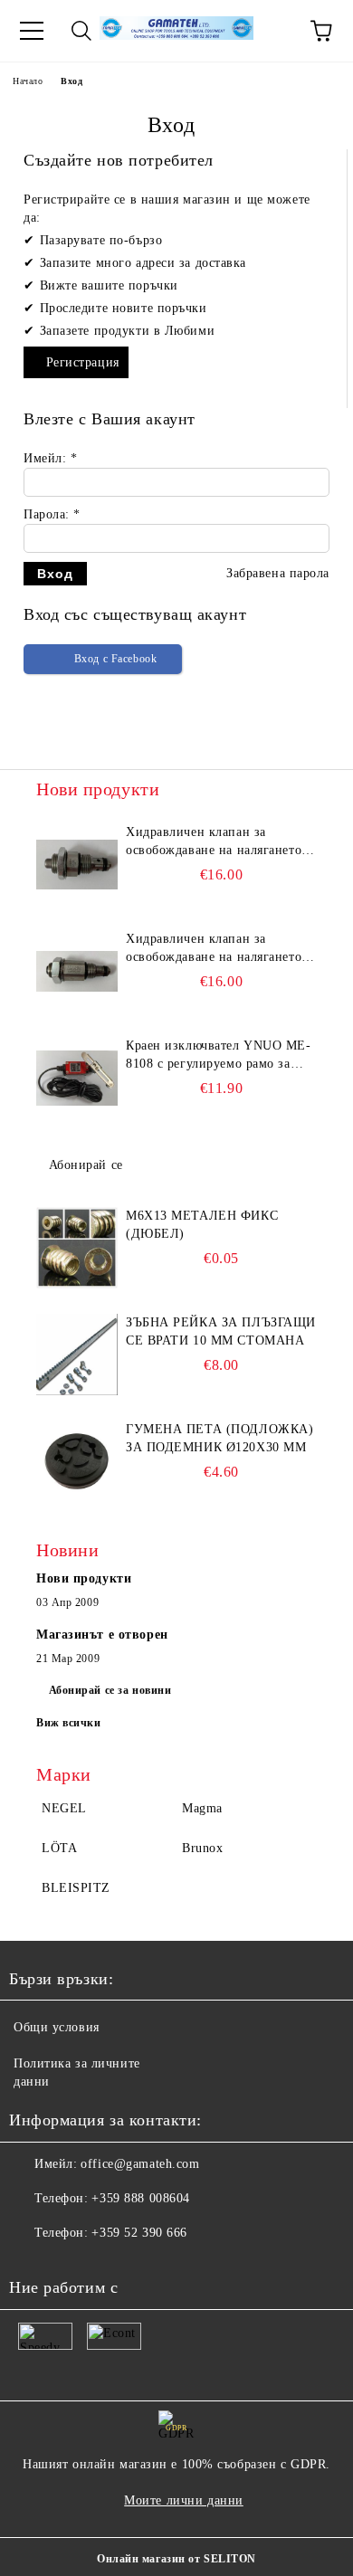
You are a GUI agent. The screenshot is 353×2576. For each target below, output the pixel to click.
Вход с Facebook (115, 659)
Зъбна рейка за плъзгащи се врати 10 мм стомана (221, 1331)
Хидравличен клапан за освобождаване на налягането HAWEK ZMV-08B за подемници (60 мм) (214, 842)
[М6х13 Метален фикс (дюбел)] (77, 1248)
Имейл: (50, 458)
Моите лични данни (184, 2500)
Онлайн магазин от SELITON (176, 2559)
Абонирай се (86, 1165)
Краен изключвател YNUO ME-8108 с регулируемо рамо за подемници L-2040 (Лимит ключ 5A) (219, 1056)
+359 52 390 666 (139, 2233)
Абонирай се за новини (110, 1690)
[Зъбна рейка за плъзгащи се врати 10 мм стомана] (77, 1355)
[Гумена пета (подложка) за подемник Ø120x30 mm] (77, 1461)
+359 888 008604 (140, 2198)
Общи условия (57, 2027)
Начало (28, 81)
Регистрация (83, 362)
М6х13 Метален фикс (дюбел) (202, 1225)
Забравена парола (278, 573)
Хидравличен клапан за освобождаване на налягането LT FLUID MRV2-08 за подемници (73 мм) (214, 949)
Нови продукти (84, 1578)
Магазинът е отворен (102, 1635)
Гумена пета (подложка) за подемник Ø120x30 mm (219, 1438)
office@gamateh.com (140, 2164)
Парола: (52, 514)
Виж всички (69, 1723)
